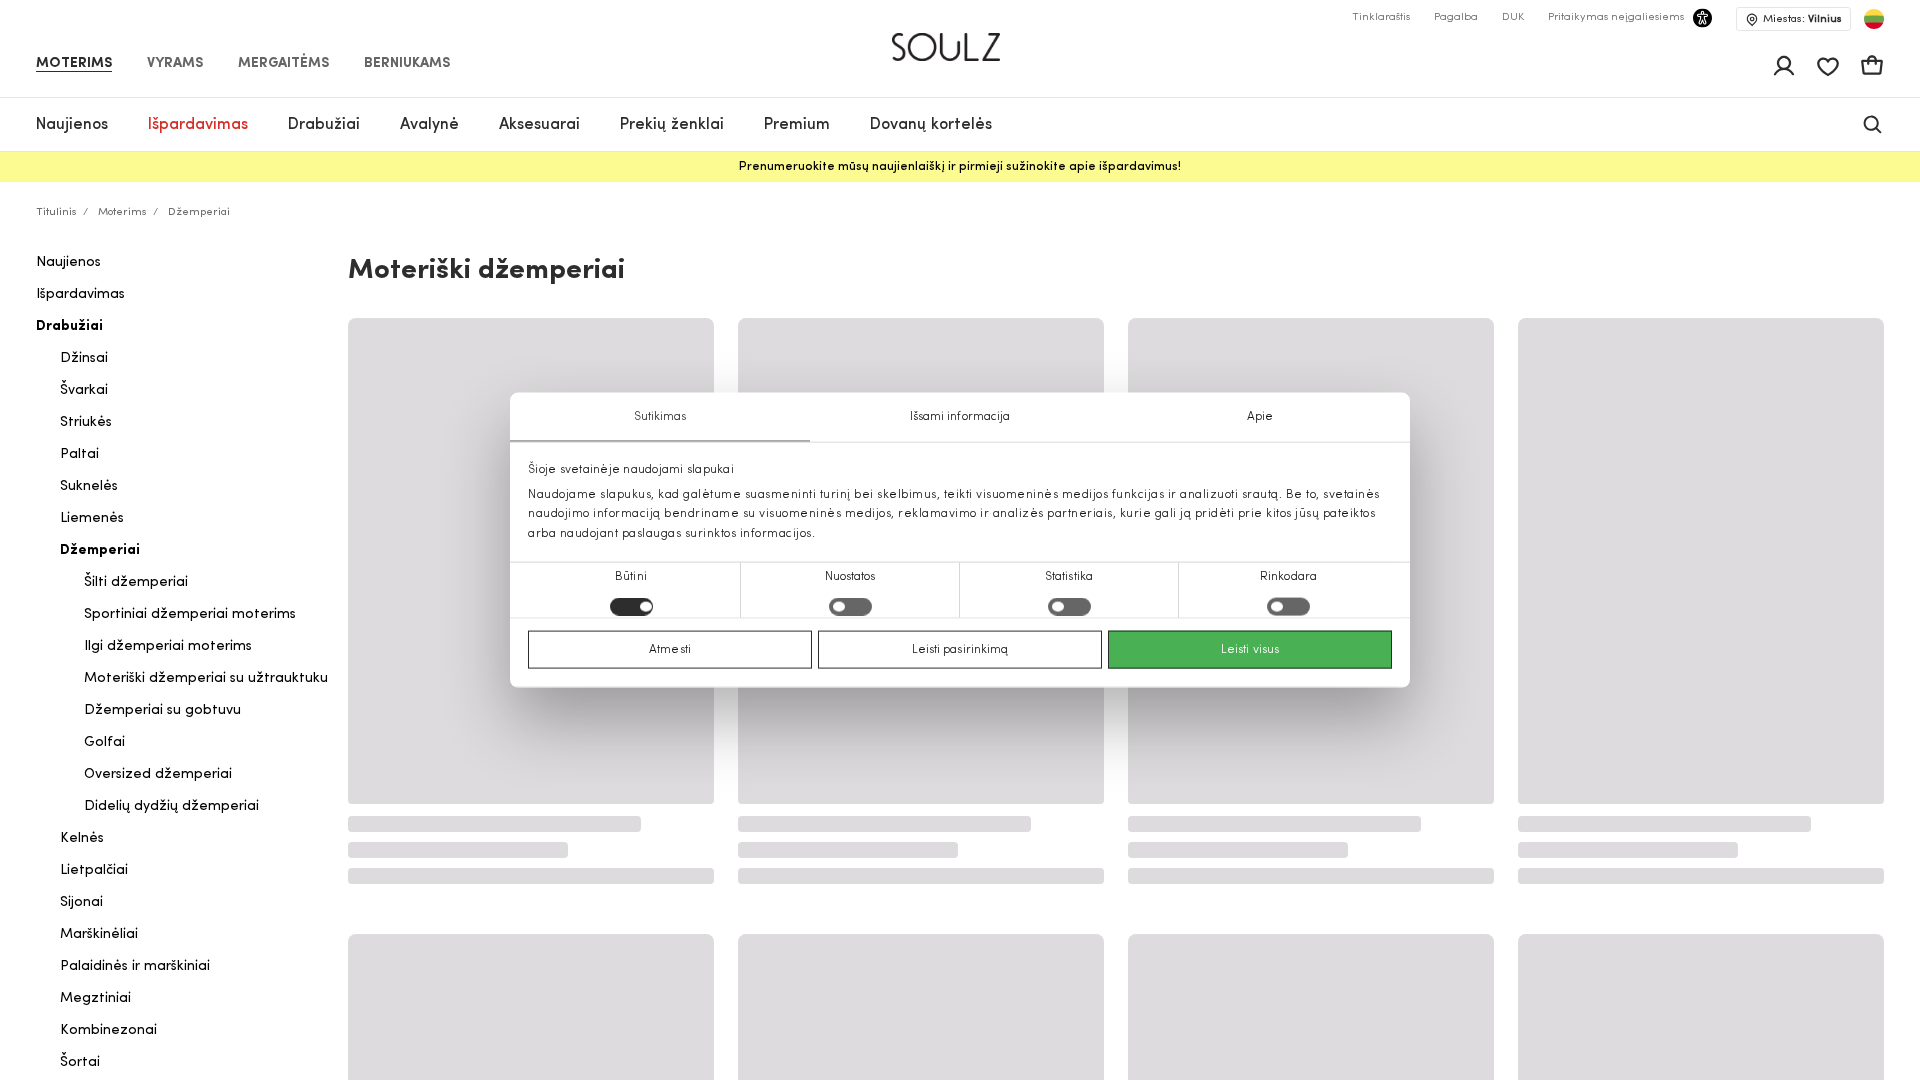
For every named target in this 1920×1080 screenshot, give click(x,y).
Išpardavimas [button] (198, 125)
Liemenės (92, 518)
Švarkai (84, 390)
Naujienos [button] (72, 125)
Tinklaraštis (1381, 17)
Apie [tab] (1260, 417)
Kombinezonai (108, 1030)
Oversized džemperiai (158, 774)
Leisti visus (1250, 649)
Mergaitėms (283, 64)
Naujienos (68, 262)
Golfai (104, 742)
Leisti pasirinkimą (960, 649)
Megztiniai (95, 998)
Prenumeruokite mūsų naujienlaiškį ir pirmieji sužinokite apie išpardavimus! (960, 167)
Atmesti (670, 649)
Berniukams (407, 64)
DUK (1513, 17)
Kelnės (82, 838)
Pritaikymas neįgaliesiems (1616, 17)
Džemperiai (100, 550)
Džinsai (84, 358)
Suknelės (89, 486)
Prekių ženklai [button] (672, 125)
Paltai (79, 454)
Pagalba (1456, 17)
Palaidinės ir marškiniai (135, 966)
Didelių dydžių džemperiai (171, 806)
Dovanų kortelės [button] (931, 125)
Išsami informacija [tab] (960, 417)
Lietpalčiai (94, 870)
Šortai (80, 1062)
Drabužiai (69, 326)
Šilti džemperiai (136, 582)
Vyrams (175, 64)
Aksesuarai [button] (539, 125)
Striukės (86, 422)
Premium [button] (797, 125)
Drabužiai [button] (324, 125)
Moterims (74, 64)
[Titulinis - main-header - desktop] (960, 38)
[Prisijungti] (1784, 66)
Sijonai (81, 902)
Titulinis (56, 212)
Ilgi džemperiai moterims (168, 646)
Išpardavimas (80, 294)
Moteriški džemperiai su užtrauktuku (206, 678)
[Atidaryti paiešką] (1872, 124)
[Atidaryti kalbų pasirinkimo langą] (1874, 19)
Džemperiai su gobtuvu (162, 710)
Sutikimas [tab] (660, 417)
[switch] (850, 606)
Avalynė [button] (429, 125)
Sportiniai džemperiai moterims (190, 614)
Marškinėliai (99, 934)
